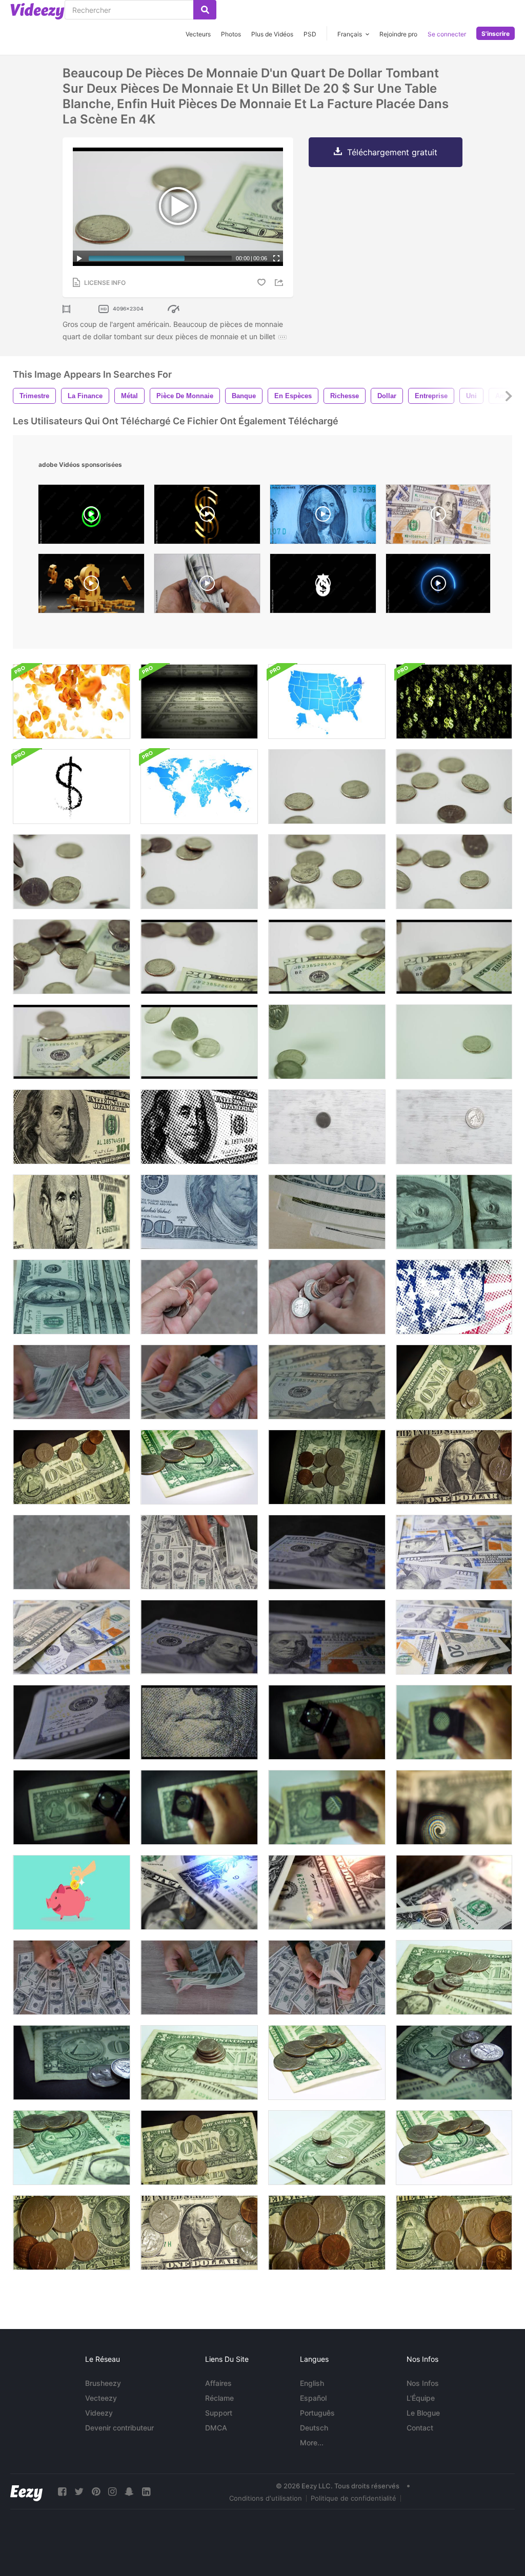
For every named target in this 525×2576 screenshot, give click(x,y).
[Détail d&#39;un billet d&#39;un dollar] (454, 1807)
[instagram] (112, 2492)
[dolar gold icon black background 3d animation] (207, 517)
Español (313, 2398)
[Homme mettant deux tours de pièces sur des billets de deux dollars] (327, 2148)
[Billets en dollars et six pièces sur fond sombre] (72, 1467)
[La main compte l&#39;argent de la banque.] (72, 1382)
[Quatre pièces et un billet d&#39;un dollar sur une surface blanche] (199, 1467)
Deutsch (314, 2428)
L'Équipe (421, 2398)
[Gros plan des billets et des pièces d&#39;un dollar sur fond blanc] (454, 1977)
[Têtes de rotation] (327, 1127)
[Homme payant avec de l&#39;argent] (327, 1467)
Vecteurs (198, 34)
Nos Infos (423, 2383)
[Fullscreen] (276, 258)
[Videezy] (37, 11)
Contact (420, 2428)
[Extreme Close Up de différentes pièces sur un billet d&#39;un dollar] (327, 2233)
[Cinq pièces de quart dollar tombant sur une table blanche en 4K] (199, 1042)
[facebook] (62, 2492)
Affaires (218, 2383)
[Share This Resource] (280, 283)
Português (317, 2413)
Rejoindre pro (398, 34)
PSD (310, 34)
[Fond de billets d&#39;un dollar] (454, 1552)
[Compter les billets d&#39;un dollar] (327, 1552)
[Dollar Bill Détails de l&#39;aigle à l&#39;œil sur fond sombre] (72, 1807)
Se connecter (447, 34)
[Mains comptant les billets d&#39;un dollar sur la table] (72, 1977)
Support (219, 2413)
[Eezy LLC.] (26, 2492)
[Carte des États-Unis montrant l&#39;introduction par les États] (327, 702)
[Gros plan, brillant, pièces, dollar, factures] (199, 2233)
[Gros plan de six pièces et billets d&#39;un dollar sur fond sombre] (454, 1382)
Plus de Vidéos (272, 34)
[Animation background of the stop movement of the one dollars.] (323, 517)
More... (312, 2443)
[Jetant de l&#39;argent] (72, 1552)
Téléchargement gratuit (392, 152)
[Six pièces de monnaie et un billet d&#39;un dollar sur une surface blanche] (454, 2148)
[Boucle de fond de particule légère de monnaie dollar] (454, 702)
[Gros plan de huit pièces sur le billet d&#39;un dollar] (454, 1467)
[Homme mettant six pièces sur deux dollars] (72, 2148)
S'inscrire (496, 34)
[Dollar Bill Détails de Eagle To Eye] (454, 1722)
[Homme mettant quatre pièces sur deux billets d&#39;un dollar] (454, 2063)
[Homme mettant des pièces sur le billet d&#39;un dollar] (327, 2063)
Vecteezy (101, 2398)
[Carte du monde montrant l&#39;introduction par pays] (199, 787)
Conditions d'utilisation (266, 2498)
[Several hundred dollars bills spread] (438, 517)
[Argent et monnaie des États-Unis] (327, 1382)
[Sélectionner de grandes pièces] (199, 1297)
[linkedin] (146, 2492)
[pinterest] (96, 2492)
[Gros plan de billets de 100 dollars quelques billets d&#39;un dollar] (199, 1212)
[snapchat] (129, 2492)
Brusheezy (103, 2383)
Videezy (99, 2413)
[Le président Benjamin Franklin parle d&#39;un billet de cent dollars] (72, 1127)
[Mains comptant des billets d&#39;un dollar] (199, 1977)
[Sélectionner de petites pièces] (327, 1297)
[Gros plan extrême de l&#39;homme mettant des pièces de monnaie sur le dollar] (454, 2233)
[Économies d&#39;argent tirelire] (72, 1892)
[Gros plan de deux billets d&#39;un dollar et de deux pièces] (72, 2063)
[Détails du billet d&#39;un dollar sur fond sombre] (327, 1722)
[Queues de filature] (454, 1127)
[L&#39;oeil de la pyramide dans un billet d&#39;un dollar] (327, 1807)
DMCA (216, 2428)
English (312, 2383)
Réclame (219, 2398)
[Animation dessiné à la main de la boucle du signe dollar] (72, 787)
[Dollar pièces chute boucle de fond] (72, 702)
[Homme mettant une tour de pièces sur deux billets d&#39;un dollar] (199, 2063)
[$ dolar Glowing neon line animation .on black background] (438, 586)
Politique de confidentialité (354, 2498)
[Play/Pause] (79, 258)
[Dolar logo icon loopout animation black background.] (323, 586)
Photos (231, 34)
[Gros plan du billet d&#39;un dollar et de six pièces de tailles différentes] (72, 2233)
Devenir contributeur (119, 2428)
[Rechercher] (205, 10)
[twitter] (79, 2492)
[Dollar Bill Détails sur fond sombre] (199, 1807)
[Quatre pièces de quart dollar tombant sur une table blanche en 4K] (327, 1042)
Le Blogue (423, 2413)
